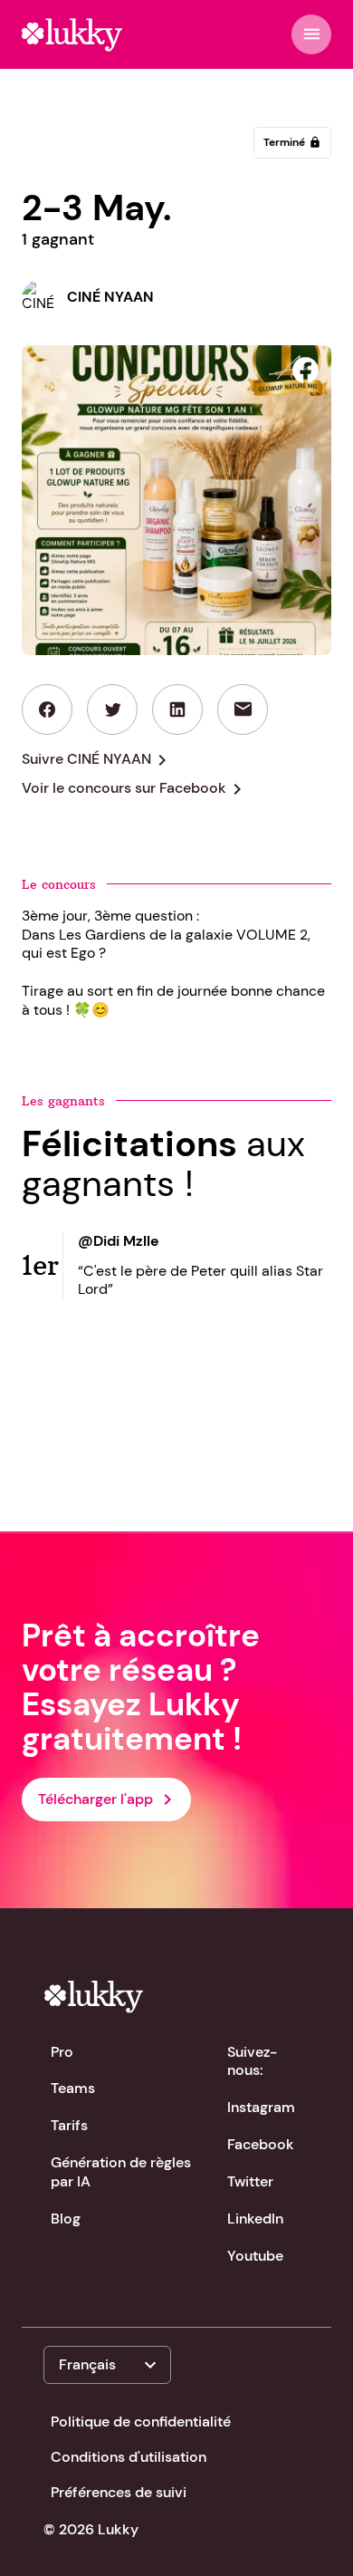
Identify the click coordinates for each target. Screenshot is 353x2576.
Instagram (261, 2107)
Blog (66, 2219)
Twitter (250, 2181)
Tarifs (69, 2125)
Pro (62, 2052)
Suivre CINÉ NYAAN (97, 760)
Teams (73, 2088)
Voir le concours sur (135, 789)
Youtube (255, 2256)
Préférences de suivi (119, 2492)
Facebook (261, 2144)
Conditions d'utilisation (129, 2457)
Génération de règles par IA (121, 2172)
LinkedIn (255, 2219)
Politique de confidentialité (141, 2422)
